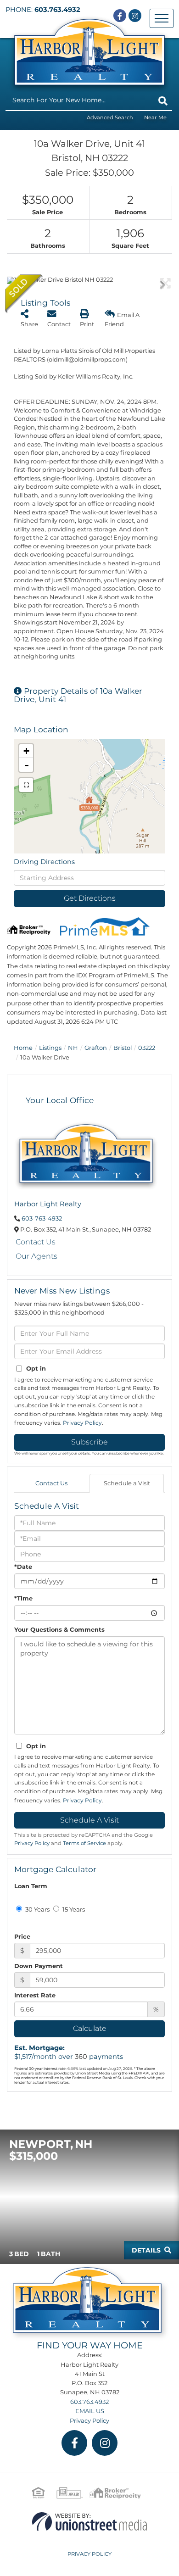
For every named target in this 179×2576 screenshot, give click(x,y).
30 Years (37, 1909)
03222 (147, 1048)
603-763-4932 (42, 1218)
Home (23, 1048)
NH (73, 1048)
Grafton (96, 1048)
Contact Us (36, 1242)
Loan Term (31, 1886)
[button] (163, 101)
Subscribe (89, 1442)
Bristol (123, 1048)
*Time (23, 1598)
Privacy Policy (82, 1423)
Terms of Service (84, 1843)
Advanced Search (110, 117)
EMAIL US (90, 2411)
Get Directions (90, 898)
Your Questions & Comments (59, 1629)
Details (146, 2250)
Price (22, 1936)
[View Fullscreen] (26, 785)
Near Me (155, 117)
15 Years (73, 1909)
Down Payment (39, 1966)
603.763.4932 (57, 10)
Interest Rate (35, 1995)
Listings (50, 1048)
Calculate (90, 2028)
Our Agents (36, 1256)
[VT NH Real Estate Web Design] (89, 2521)
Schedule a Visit (127, 1483)
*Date (23, 1567)
